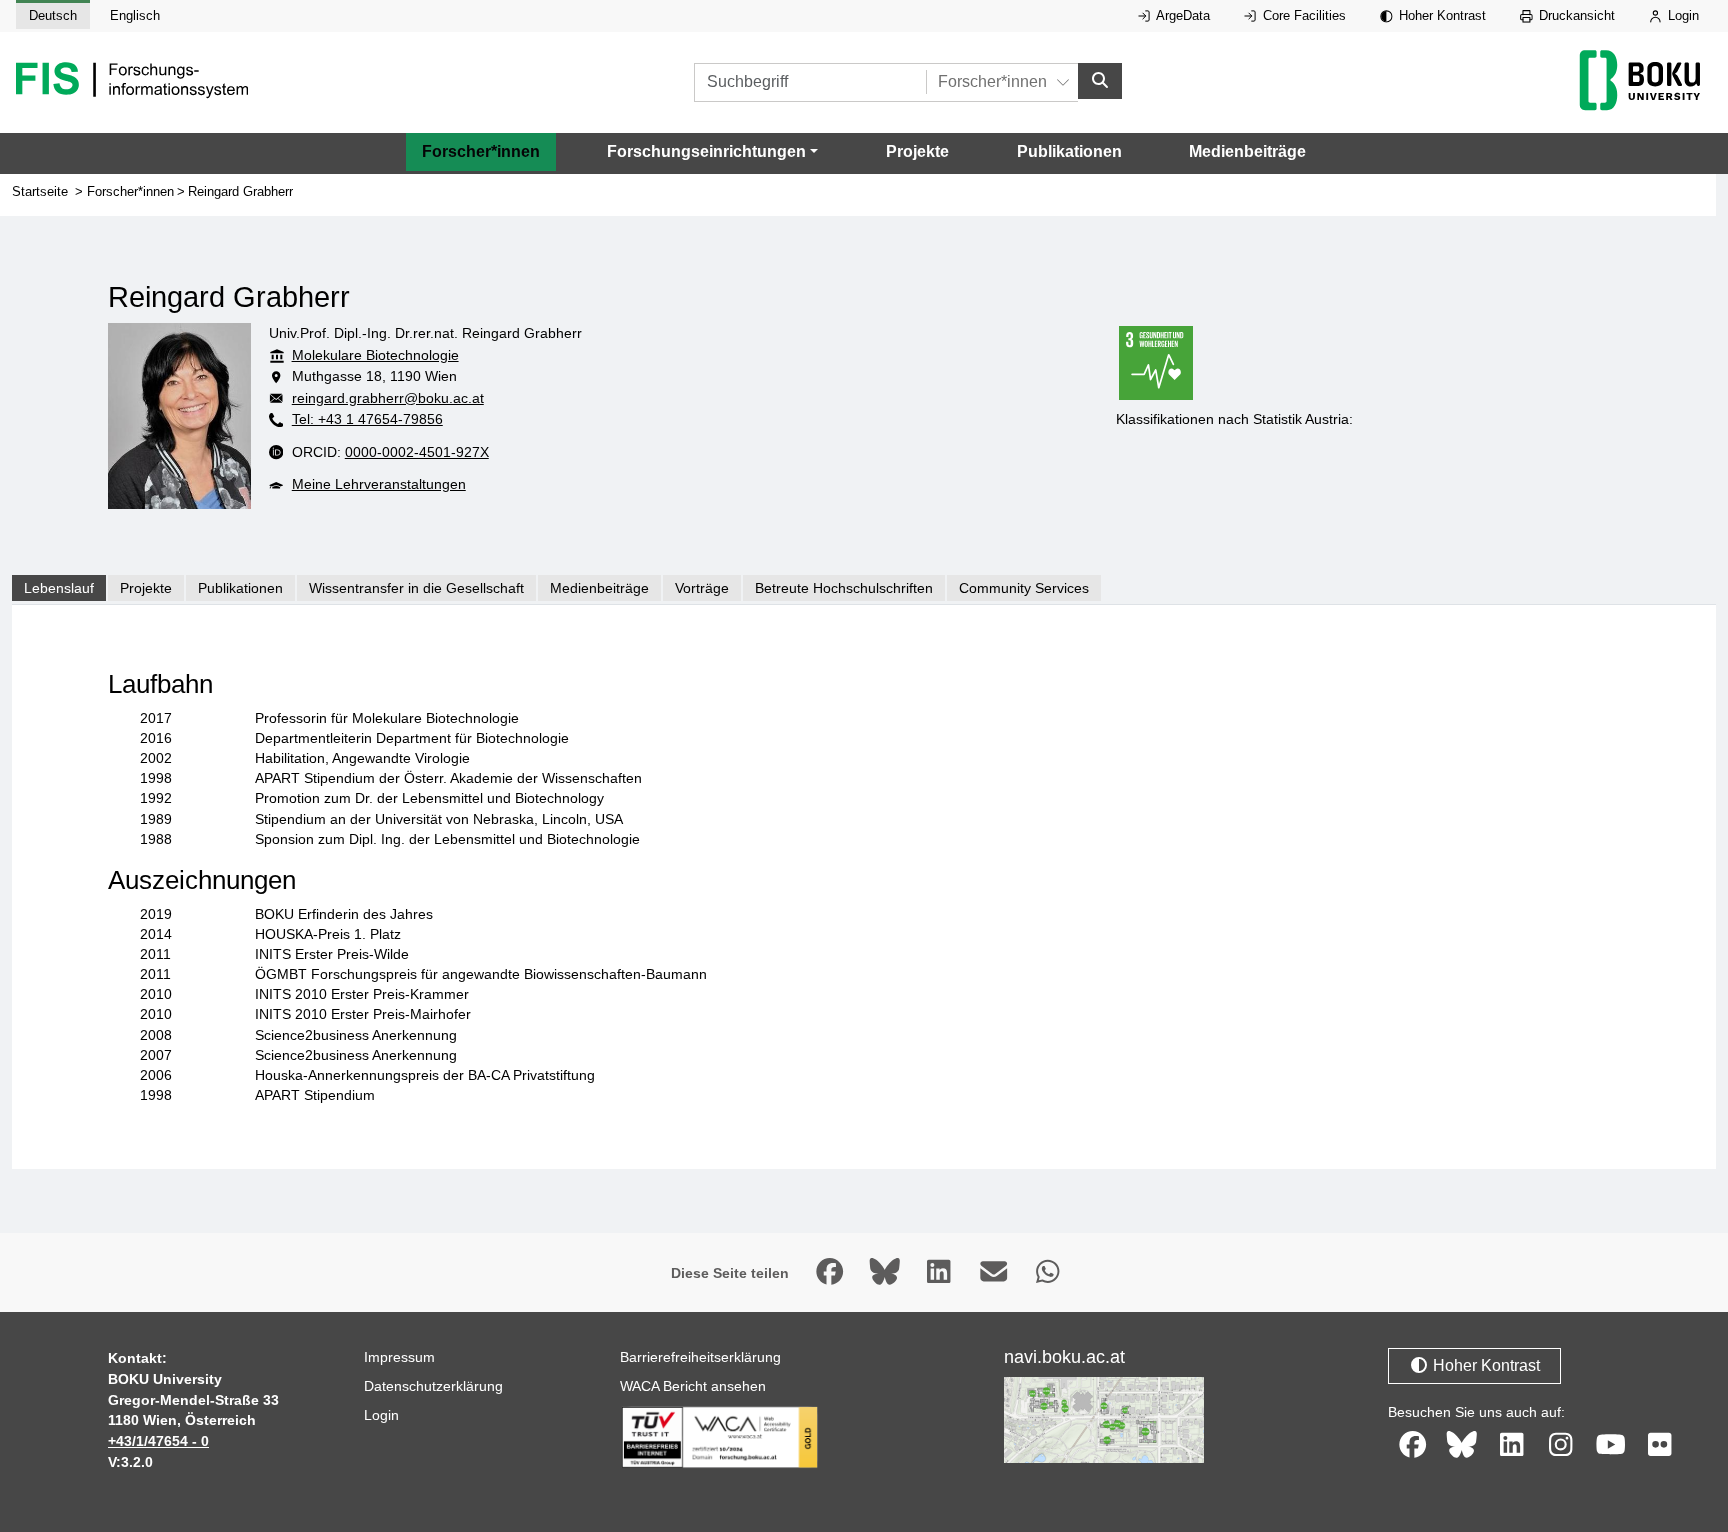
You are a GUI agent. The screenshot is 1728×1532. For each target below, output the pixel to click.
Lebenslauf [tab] (59, 588)
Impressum (399, 1357)
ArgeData (1181, 15)
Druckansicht (1575, 15)
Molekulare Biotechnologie (375, 355)
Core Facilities (1302, 15)
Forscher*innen (481, 151)
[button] (712, 152)
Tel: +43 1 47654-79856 (367, 419)
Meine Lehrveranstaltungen (379, 484)
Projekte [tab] (146, 588)
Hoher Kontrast (1440, 15)
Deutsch (53, 15)
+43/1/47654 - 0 (158, 1441)
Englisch (135, 15)
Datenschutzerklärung (433, 1386)
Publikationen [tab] (240, 588)
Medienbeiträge (1247, 151)
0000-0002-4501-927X (417, 452)
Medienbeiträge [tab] (599, 588)
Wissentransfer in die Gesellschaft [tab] (416, 588)
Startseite (40, 191)
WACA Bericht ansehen (693, 1386)
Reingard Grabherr (240, 191)
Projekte (917, 151)
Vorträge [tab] (702, 588)
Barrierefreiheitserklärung (700, 1357)
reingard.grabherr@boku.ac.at (388, 398)
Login (1681, 15)
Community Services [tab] (1024, 588)
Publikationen (1069, 151)
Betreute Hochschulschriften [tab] (844, 588)
